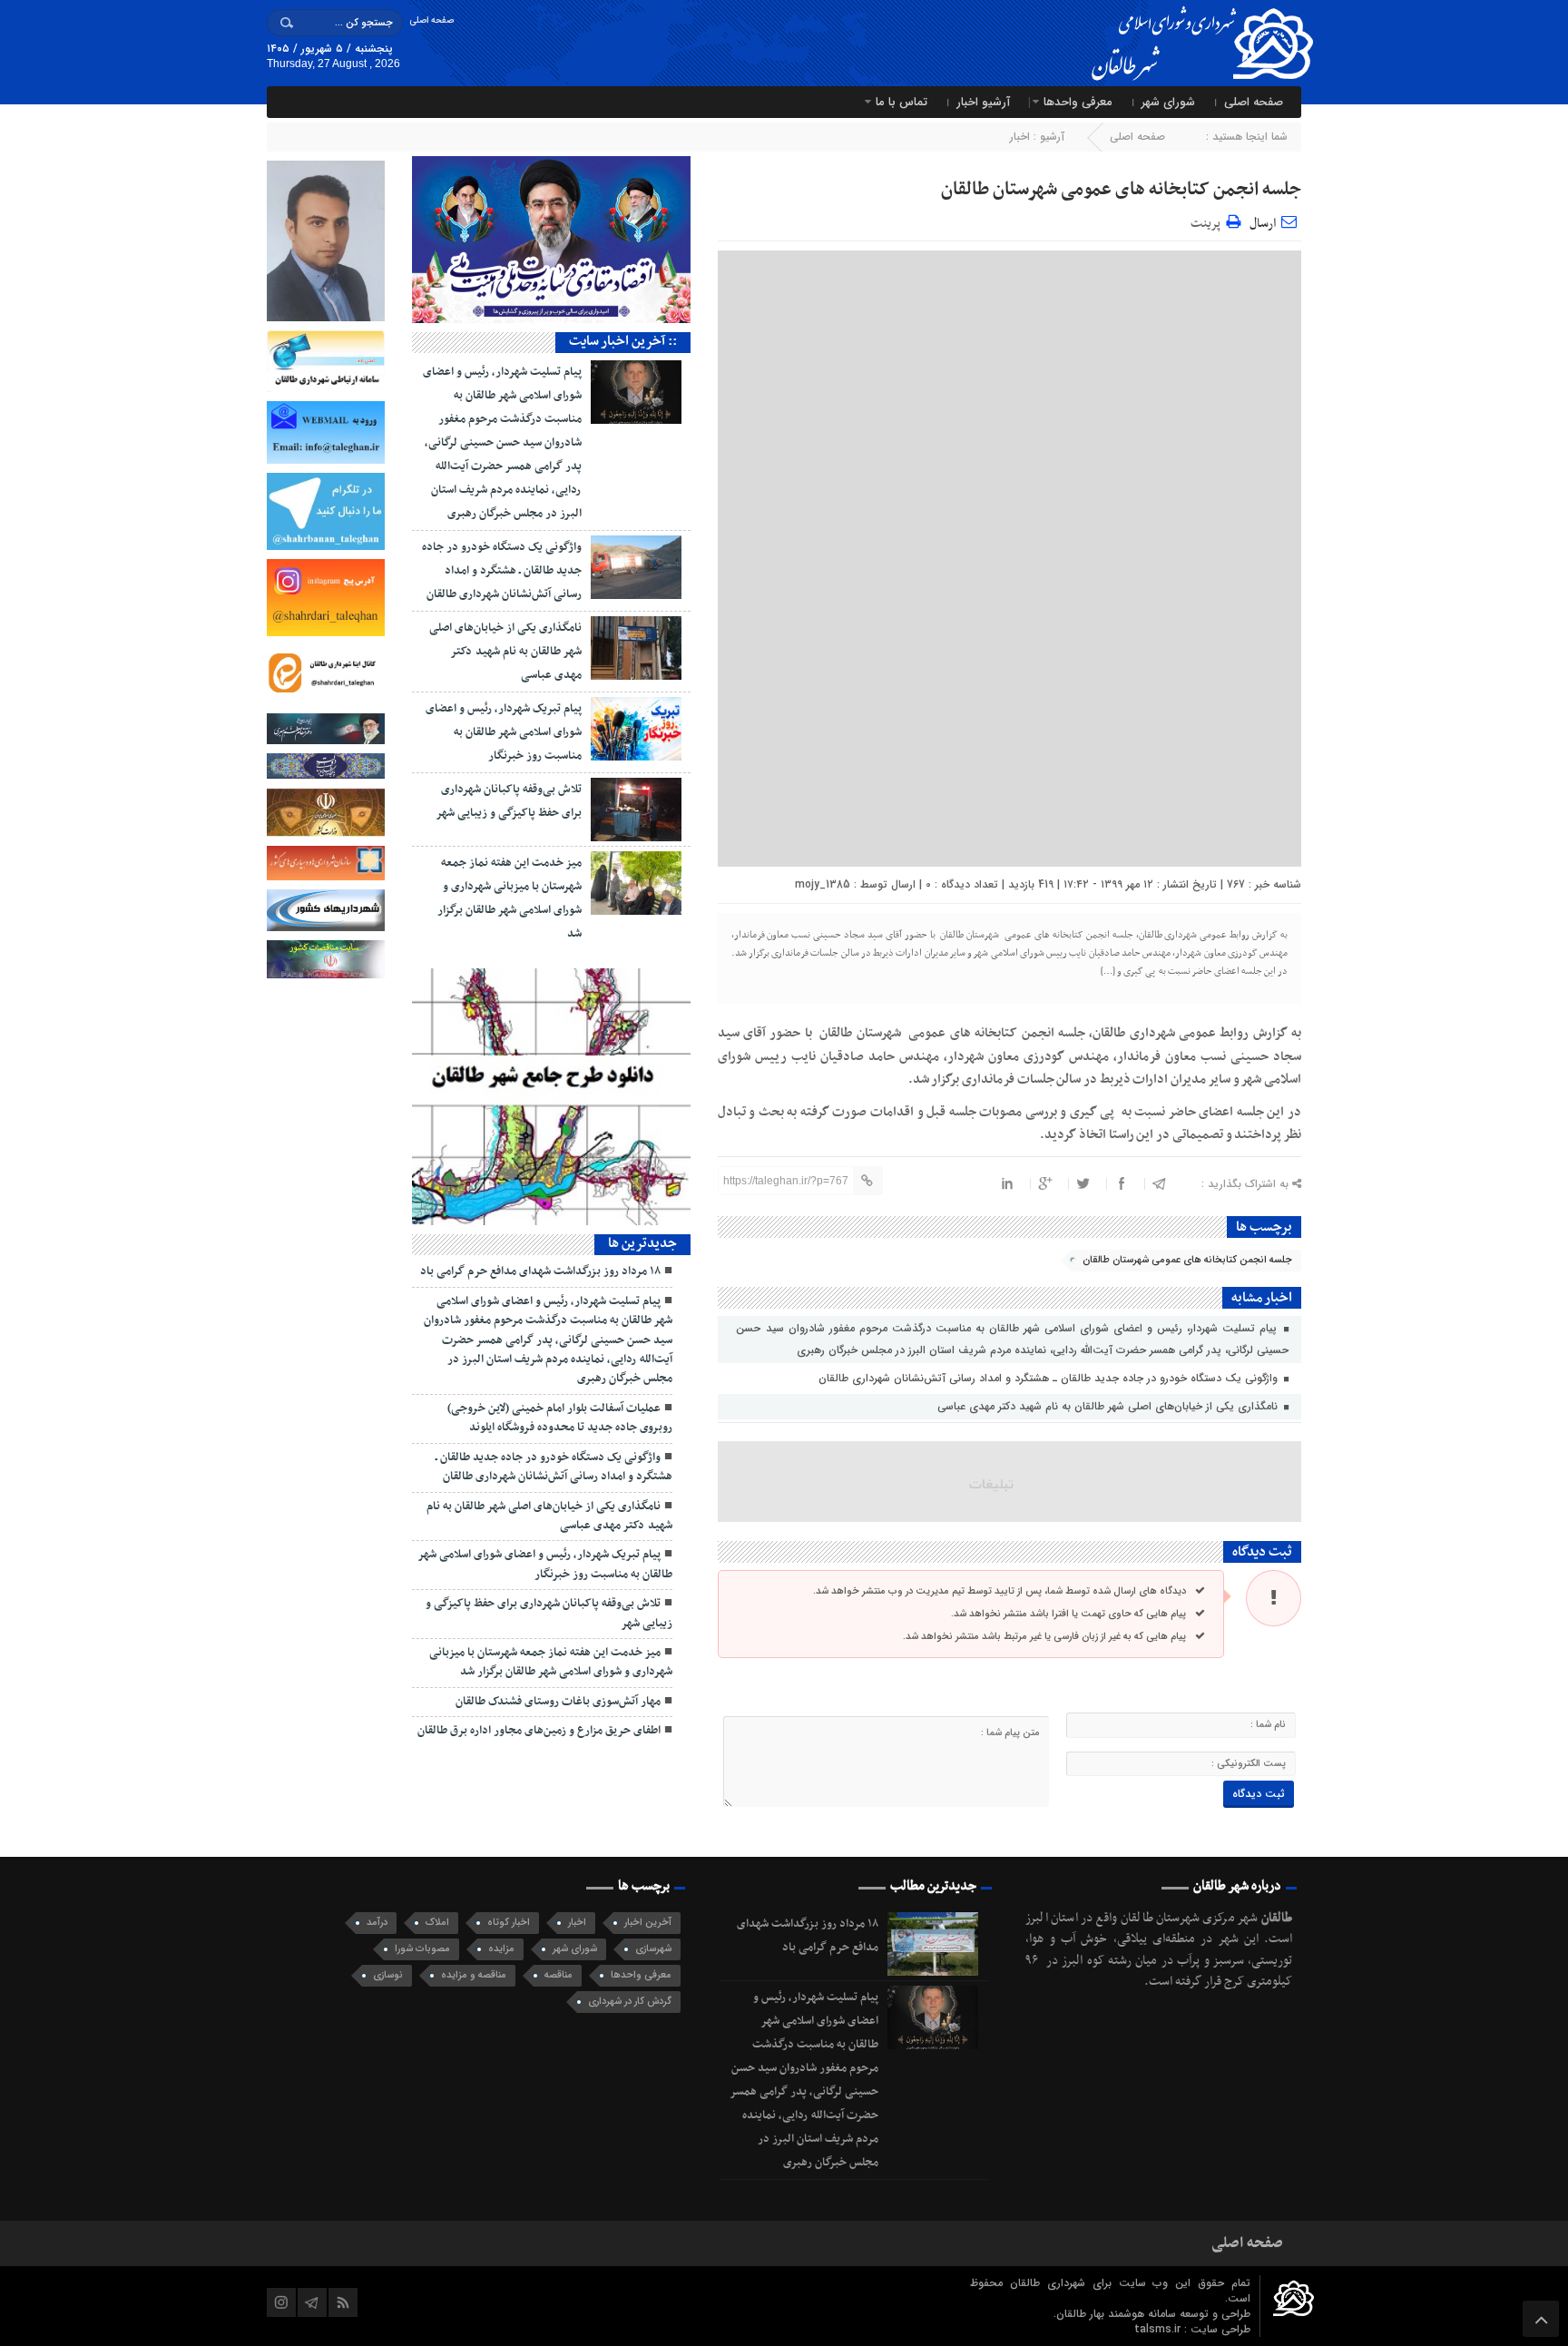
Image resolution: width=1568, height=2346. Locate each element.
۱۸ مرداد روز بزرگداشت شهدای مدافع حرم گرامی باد (540, 1271)
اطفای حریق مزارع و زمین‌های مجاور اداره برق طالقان (539, 1731)
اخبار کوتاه (509, 1923)
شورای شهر (1168, 102)
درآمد (377, 1923)
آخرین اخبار (648, 1923)
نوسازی (388, 1975)
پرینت (1208, 221)
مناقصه (559, 1975)
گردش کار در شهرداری (630, 2002)
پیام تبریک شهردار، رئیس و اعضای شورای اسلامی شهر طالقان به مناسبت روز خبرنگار (504, 732)
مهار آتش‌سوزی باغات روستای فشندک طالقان (558, 1702)
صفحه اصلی (431, 20)
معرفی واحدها (1078, 102)
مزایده (501, 1949)
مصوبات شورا (422, 1949)
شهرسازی (653, 1949)
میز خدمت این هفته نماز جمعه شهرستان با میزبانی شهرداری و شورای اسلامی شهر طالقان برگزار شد (551, 1662)
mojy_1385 (823, 884)
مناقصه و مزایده (474, 1975)
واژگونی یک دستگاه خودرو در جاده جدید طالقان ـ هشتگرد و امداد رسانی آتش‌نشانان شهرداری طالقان (1050, 1378)
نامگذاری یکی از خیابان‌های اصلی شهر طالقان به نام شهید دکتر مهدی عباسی (1109, 1406)
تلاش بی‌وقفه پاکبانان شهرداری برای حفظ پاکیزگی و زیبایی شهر (549, 1613)
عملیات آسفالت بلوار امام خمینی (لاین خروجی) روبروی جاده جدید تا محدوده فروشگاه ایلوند (560, 1418)
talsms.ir (1159, 2329)
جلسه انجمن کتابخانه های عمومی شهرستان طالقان (1121, 190)
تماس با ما (902, 102)
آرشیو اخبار (983, 102)
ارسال (1263, 224)
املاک (437, 1923)
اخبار (1020, 137)
